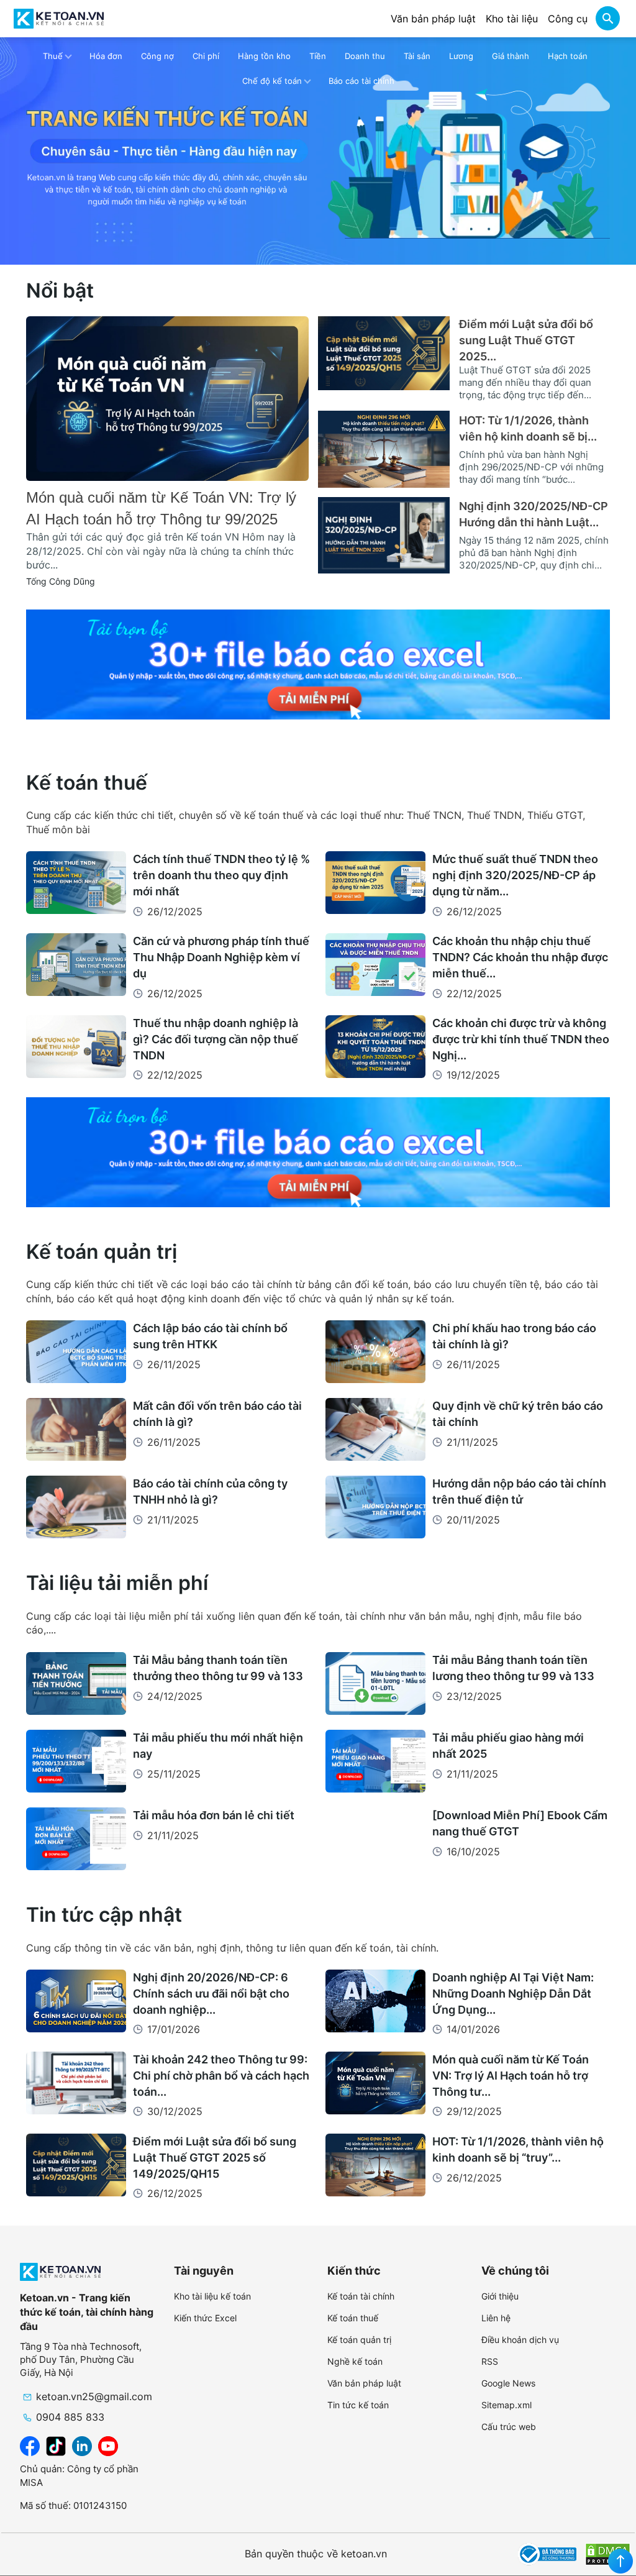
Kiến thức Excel (205, 2318)
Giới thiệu (500, 2296)
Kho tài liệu (512, 19)
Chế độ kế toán (272, 81)
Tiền (318, 56)
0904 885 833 (70, 2417)
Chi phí (206, 56)
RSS (490, 2361)
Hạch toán (568, 56)
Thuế (53, 56)
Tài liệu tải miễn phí (117, 1583)
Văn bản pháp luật (433, 19)
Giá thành (511, 56)
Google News (508, 2383)
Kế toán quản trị (102, 1252)
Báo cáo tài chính (361, 81)
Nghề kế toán (355, 2361)
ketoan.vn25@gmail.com (94, 2396)
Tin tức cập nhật (104, 1915)
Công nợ (157, 56)
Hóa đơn (106, 56)
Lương (461, 56)
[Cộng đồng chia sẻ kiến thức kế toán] (59, 19)
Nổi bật (60, 290)
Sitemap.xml (507, 2405)
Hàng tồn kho (264, 56)
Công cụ (568, 19)
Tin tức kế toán (358, 2405)
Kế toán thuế (87, 783)
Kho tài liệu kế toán (212, 2296)
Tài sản (417, 56)
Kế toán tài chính (361, 2296)
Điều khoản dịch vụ (520, 2340)
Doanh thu (365, 56)
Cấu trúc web (509, 2427)
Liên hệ (496, 2318)
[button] (607, 20)
